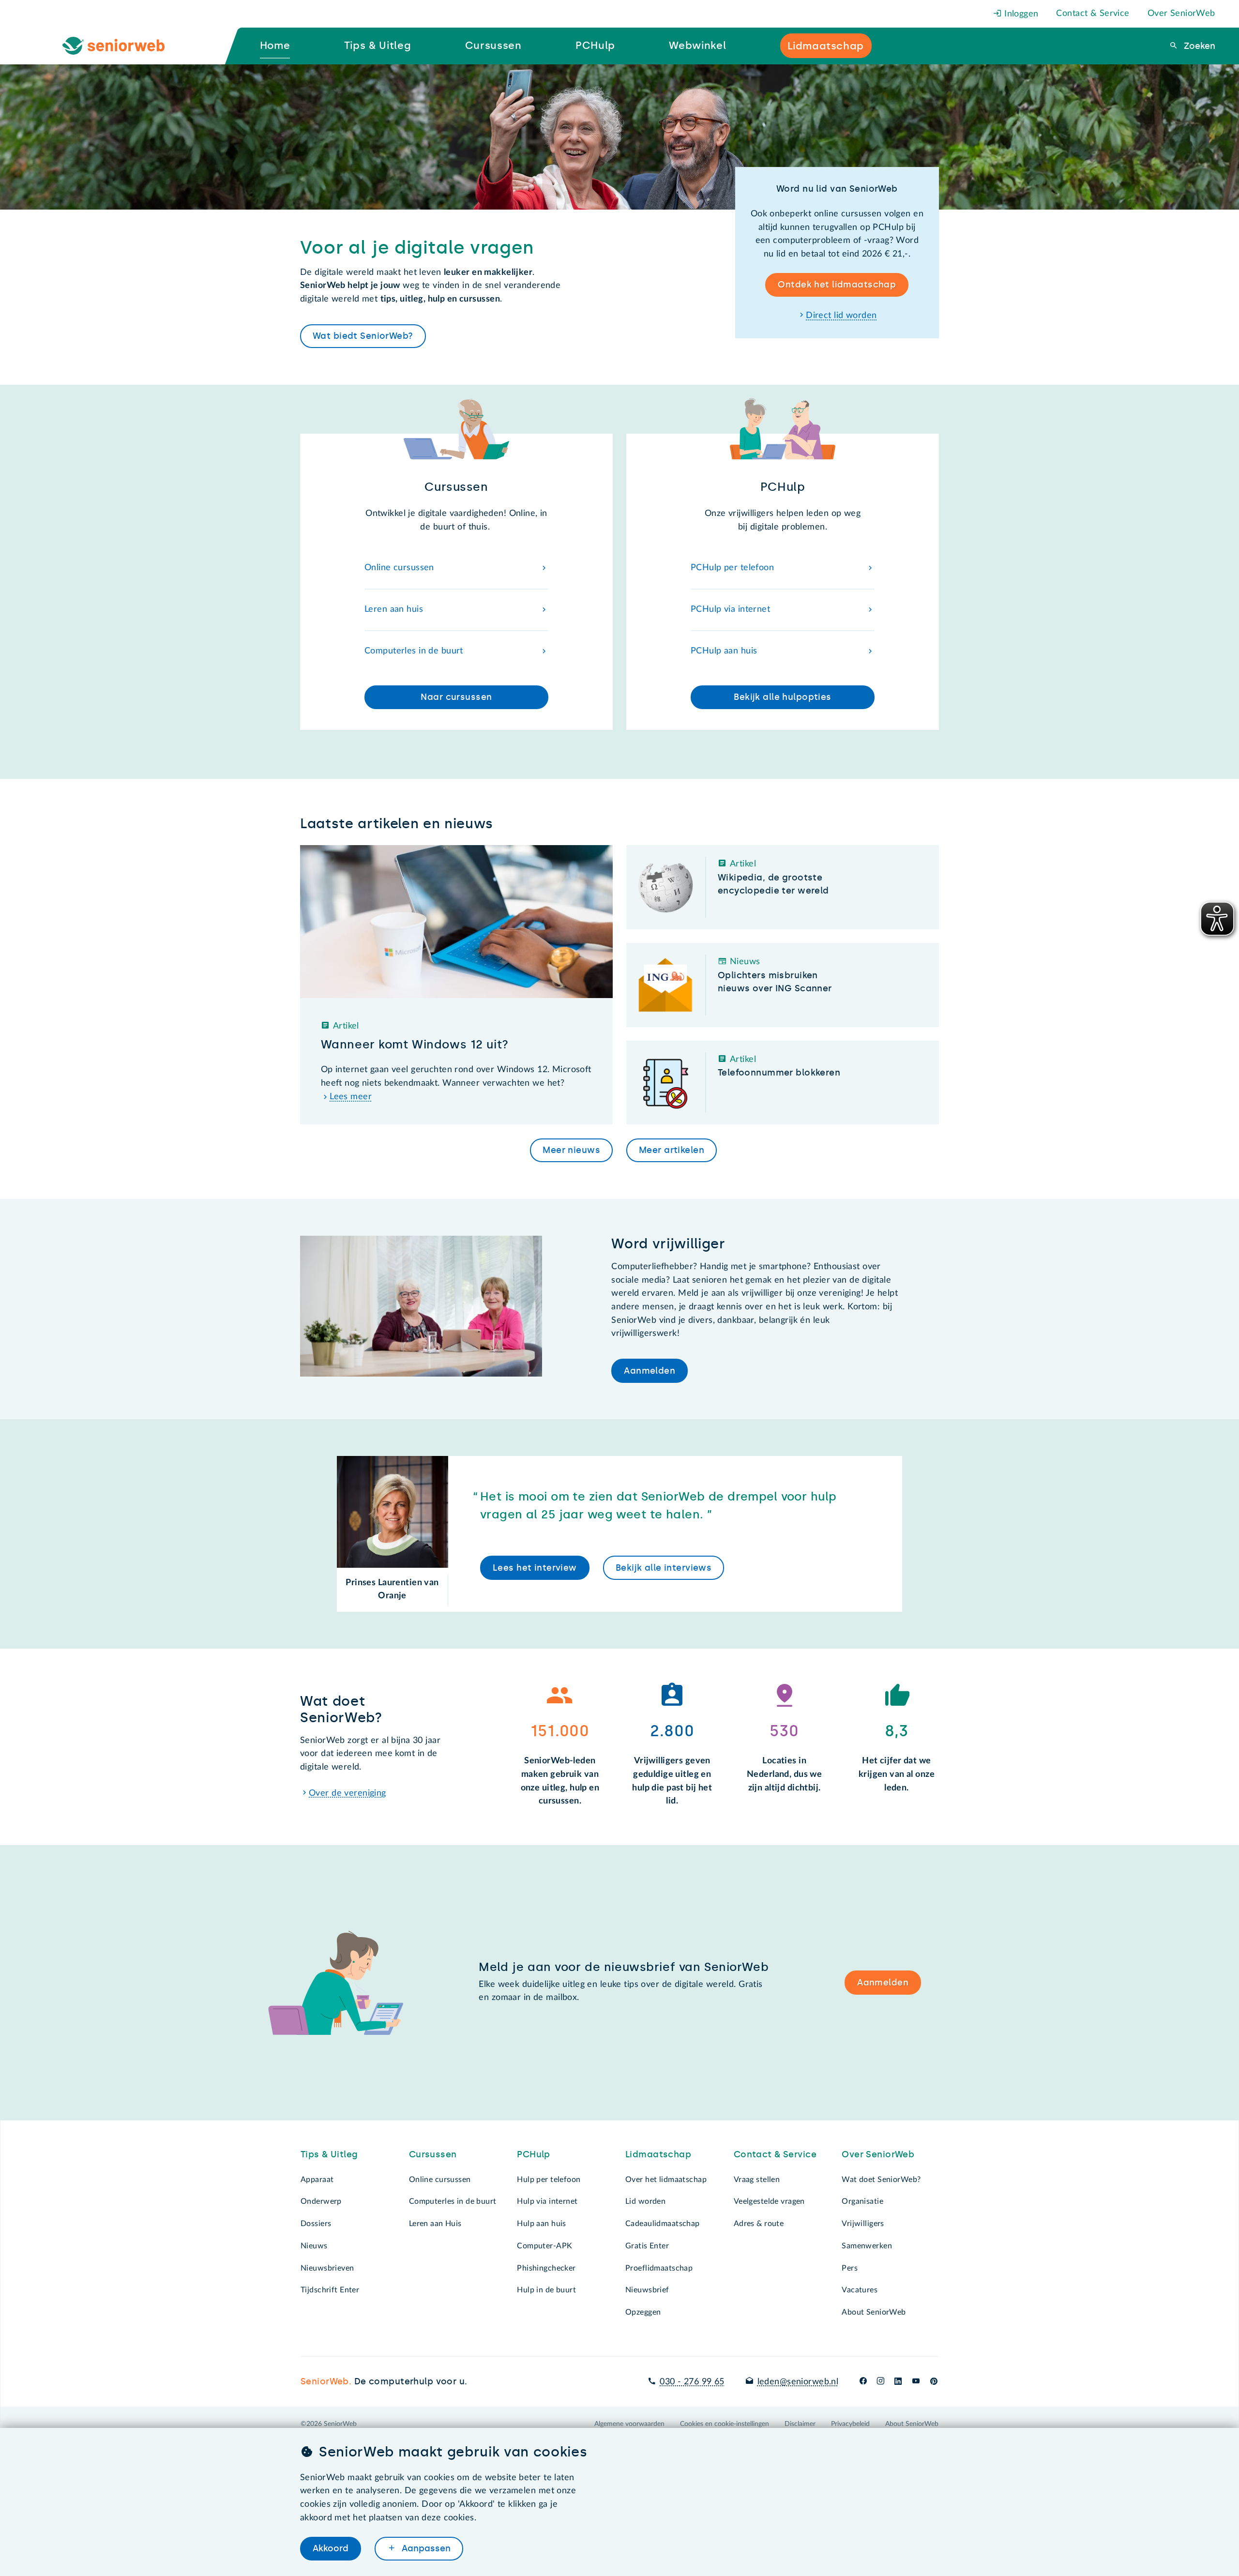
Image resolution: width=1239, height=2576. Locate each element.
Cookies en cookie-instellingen (725, 2424)
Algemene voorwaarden (629, 2424)
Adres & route (759, 2224)
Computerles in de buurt (414, 651)
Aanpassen (425, 2548)
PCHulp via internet (730, 609)
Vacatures (860, 2290)
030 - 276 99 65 (692, 2382)
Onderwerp (321, 2201)
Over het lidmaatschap (666, 2180)
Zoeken (1198, 46)
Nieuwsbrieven (327, 2268)
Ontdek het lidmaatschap (837, 285)
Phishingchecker (546, 2268)
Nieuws (314, 2246)
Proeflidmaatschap (659, 2268)
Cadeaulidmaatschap (663, 2224)
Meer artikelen (672, 1150)
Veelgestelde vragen (769, 2201)
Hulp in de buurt (546, 2290)
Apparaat (317, 2180)
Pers (850, 2268)
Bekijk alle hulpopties (782, 697)
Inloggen (1020, 14)
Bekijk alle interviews (664, 1568)
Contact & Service (1093, 14)
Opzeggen (643, 2312)
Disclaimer (800, 2424)
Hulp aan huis (542, 2224)
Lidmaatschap (658, 2154)
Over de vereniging (348, 1793)
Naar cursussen (456, 697)
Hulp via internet (547, 2201)
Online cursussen (399, 568)
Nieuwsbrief (647, 2290)
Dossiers (316, 2224)
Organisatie (862, 2201)
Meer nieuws (571, 1150)
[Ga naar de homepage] (121, 46)
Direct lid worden (841, 316)
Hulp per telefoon (549, 2180)
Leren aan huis (394, 609)
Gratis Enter (647, 2246)
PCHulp (534, 2154)
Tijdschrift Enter (330, 2290)
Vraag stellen (757, 2180)
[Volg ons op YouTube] (916, 2382)
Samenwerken (867, 2246)
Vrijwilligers (863, 2224)
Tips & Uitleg (329, 2154)
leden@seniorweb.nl (798, 2382)
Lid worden (645, 2201)
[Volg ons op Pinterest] (934, 2382)
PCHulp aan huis (724, 651)
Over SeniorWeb (1181, 14)
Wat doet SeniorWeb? (881, 2180)
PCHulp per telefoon (732, 568)
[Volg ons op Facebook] (863, 2382)
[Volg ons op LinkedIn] (898, 2382)
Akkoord (331, 2548)
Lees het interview (535, 1568)
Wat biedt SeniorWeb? (363, 336)
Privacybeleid (850, 2424)
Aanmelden (650, 1371)
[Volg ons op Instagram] (881, 2382)
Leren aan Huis (435, 2224)
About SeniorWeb (874, 2312)
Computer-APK (544, 2246)
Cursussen (433, 2154)
